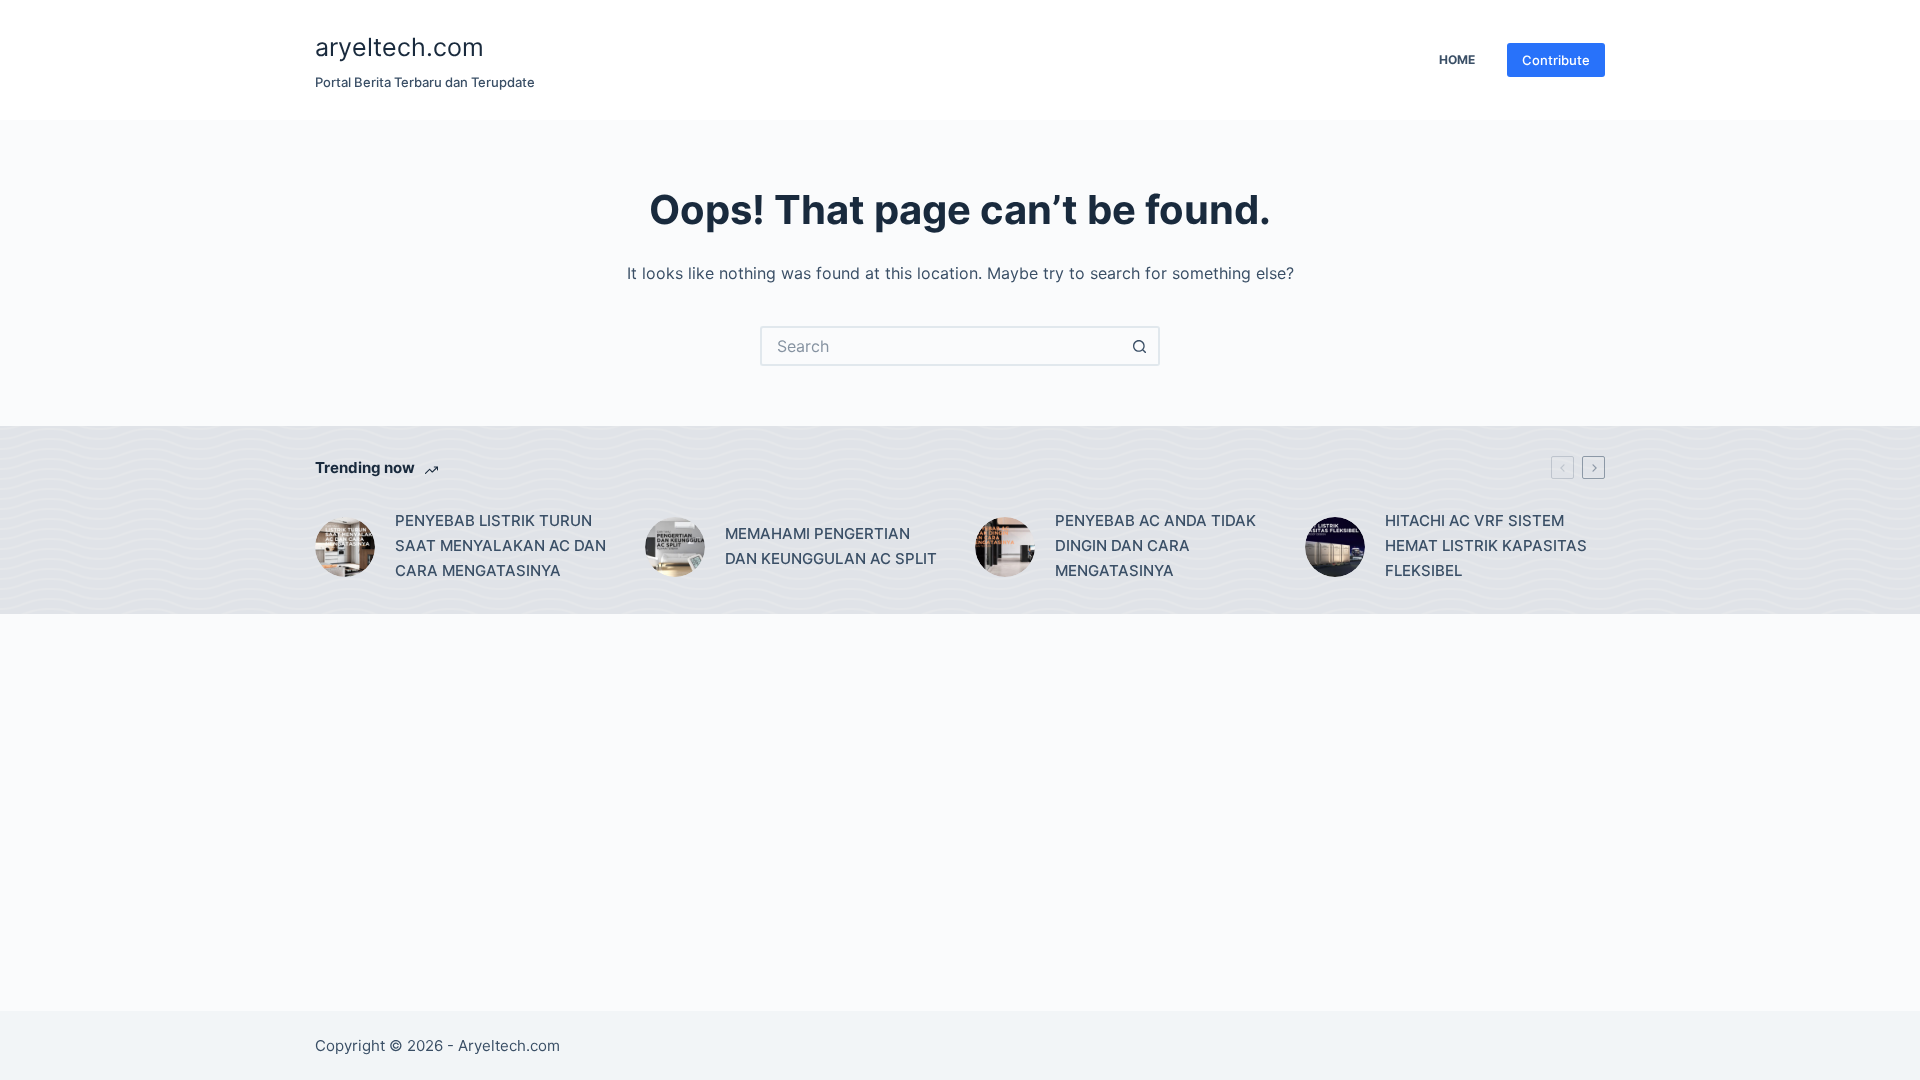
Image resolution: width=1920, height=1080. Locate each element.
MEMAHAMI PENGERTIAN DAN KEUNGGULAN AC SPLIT (831, 546)
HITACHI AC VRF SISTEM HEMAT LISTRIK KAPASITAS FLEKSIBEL (1486, 545)
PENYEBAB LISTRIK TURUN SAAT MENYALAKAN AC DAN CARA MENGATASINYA (500, 545)
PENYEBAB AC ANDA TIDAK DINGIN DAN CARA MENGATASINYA (1155, 545)
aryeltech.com (399, 47)
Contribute (1556, 60)
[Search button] (1140, 346)
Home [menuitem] (1457, 59)
